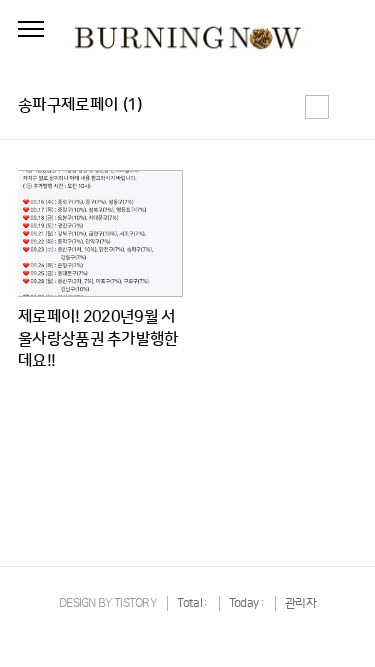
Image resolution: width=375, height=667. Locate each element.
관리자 (300, 603)
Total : (193, 603)
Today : (247, 603)
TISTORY (135, 603)
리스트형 (345, 107)
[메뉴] (31, 30)
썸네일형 (317, 107)
